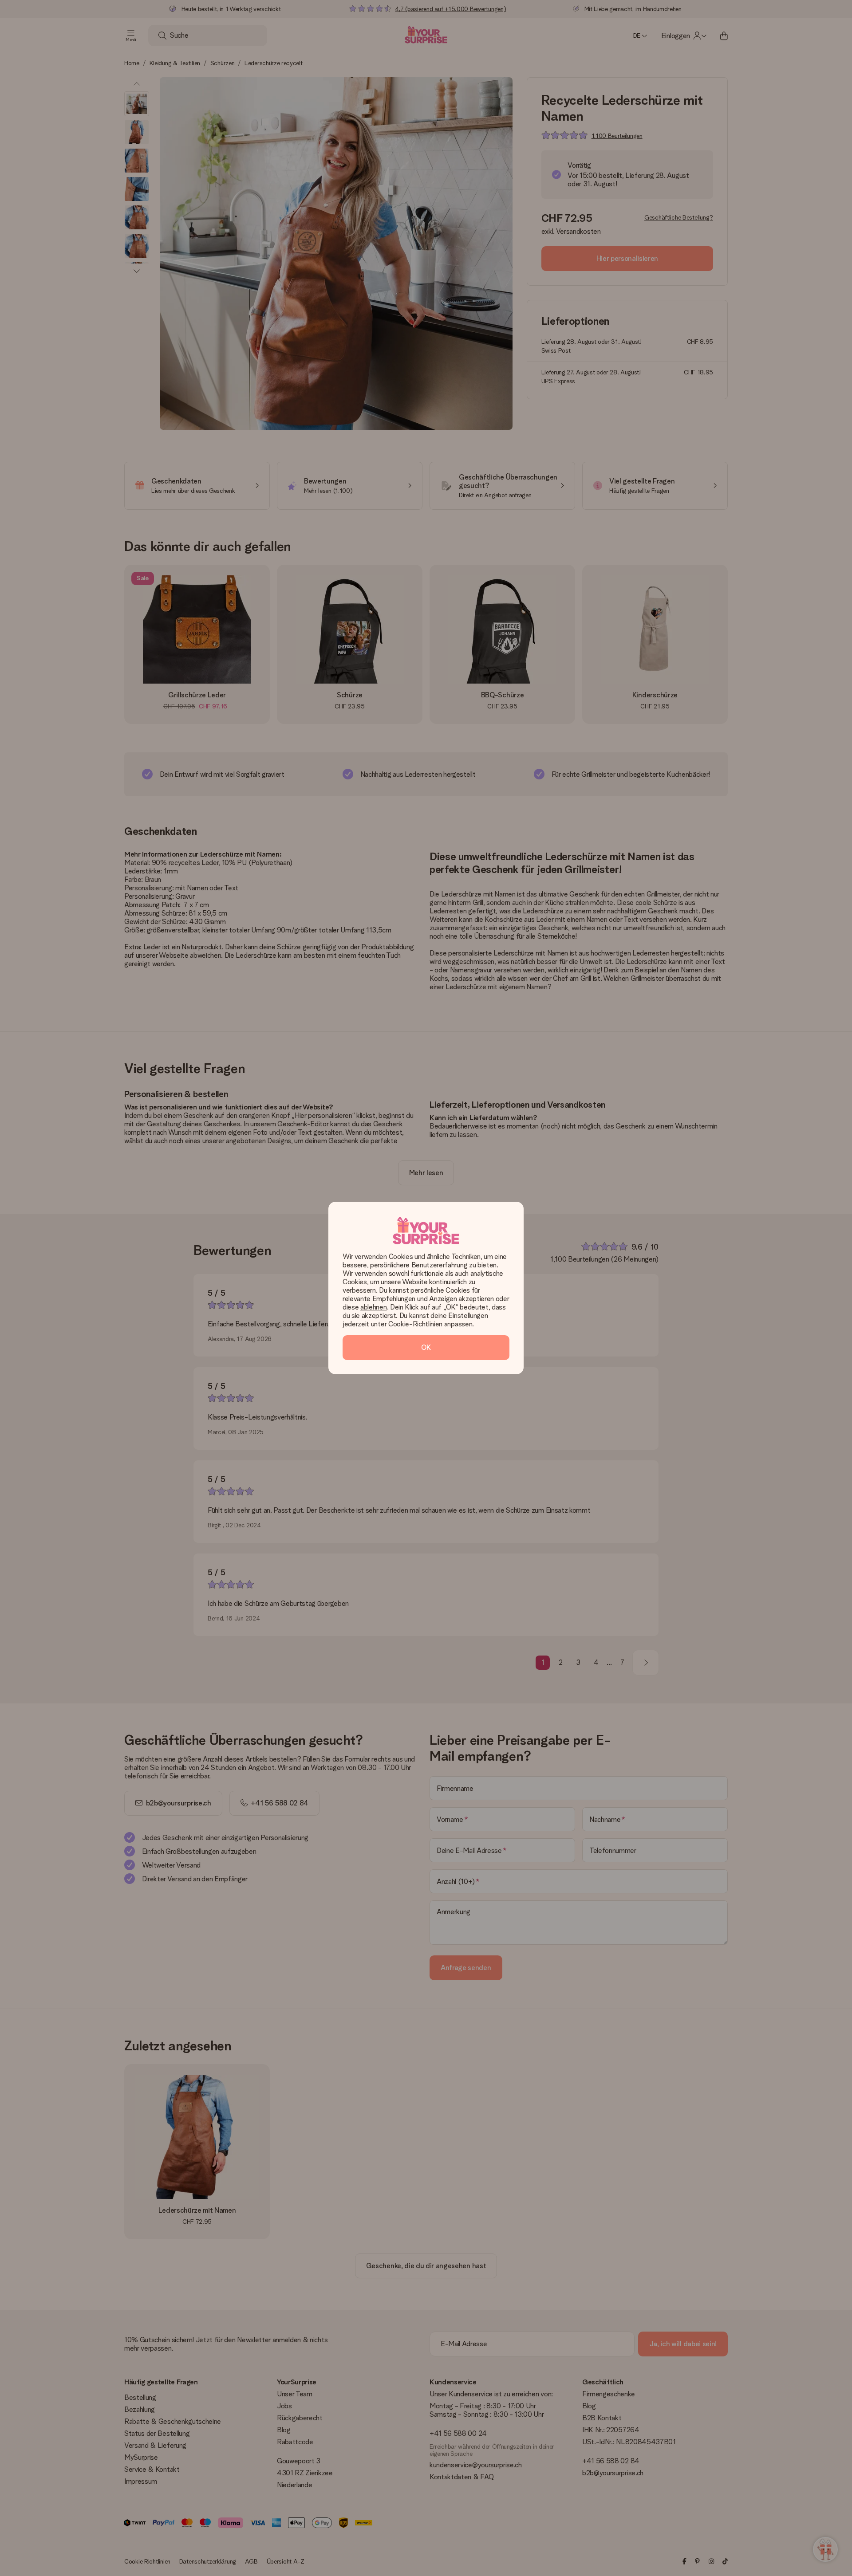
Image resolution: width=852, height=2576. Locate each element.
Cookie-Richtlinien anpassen (430, 1324)
